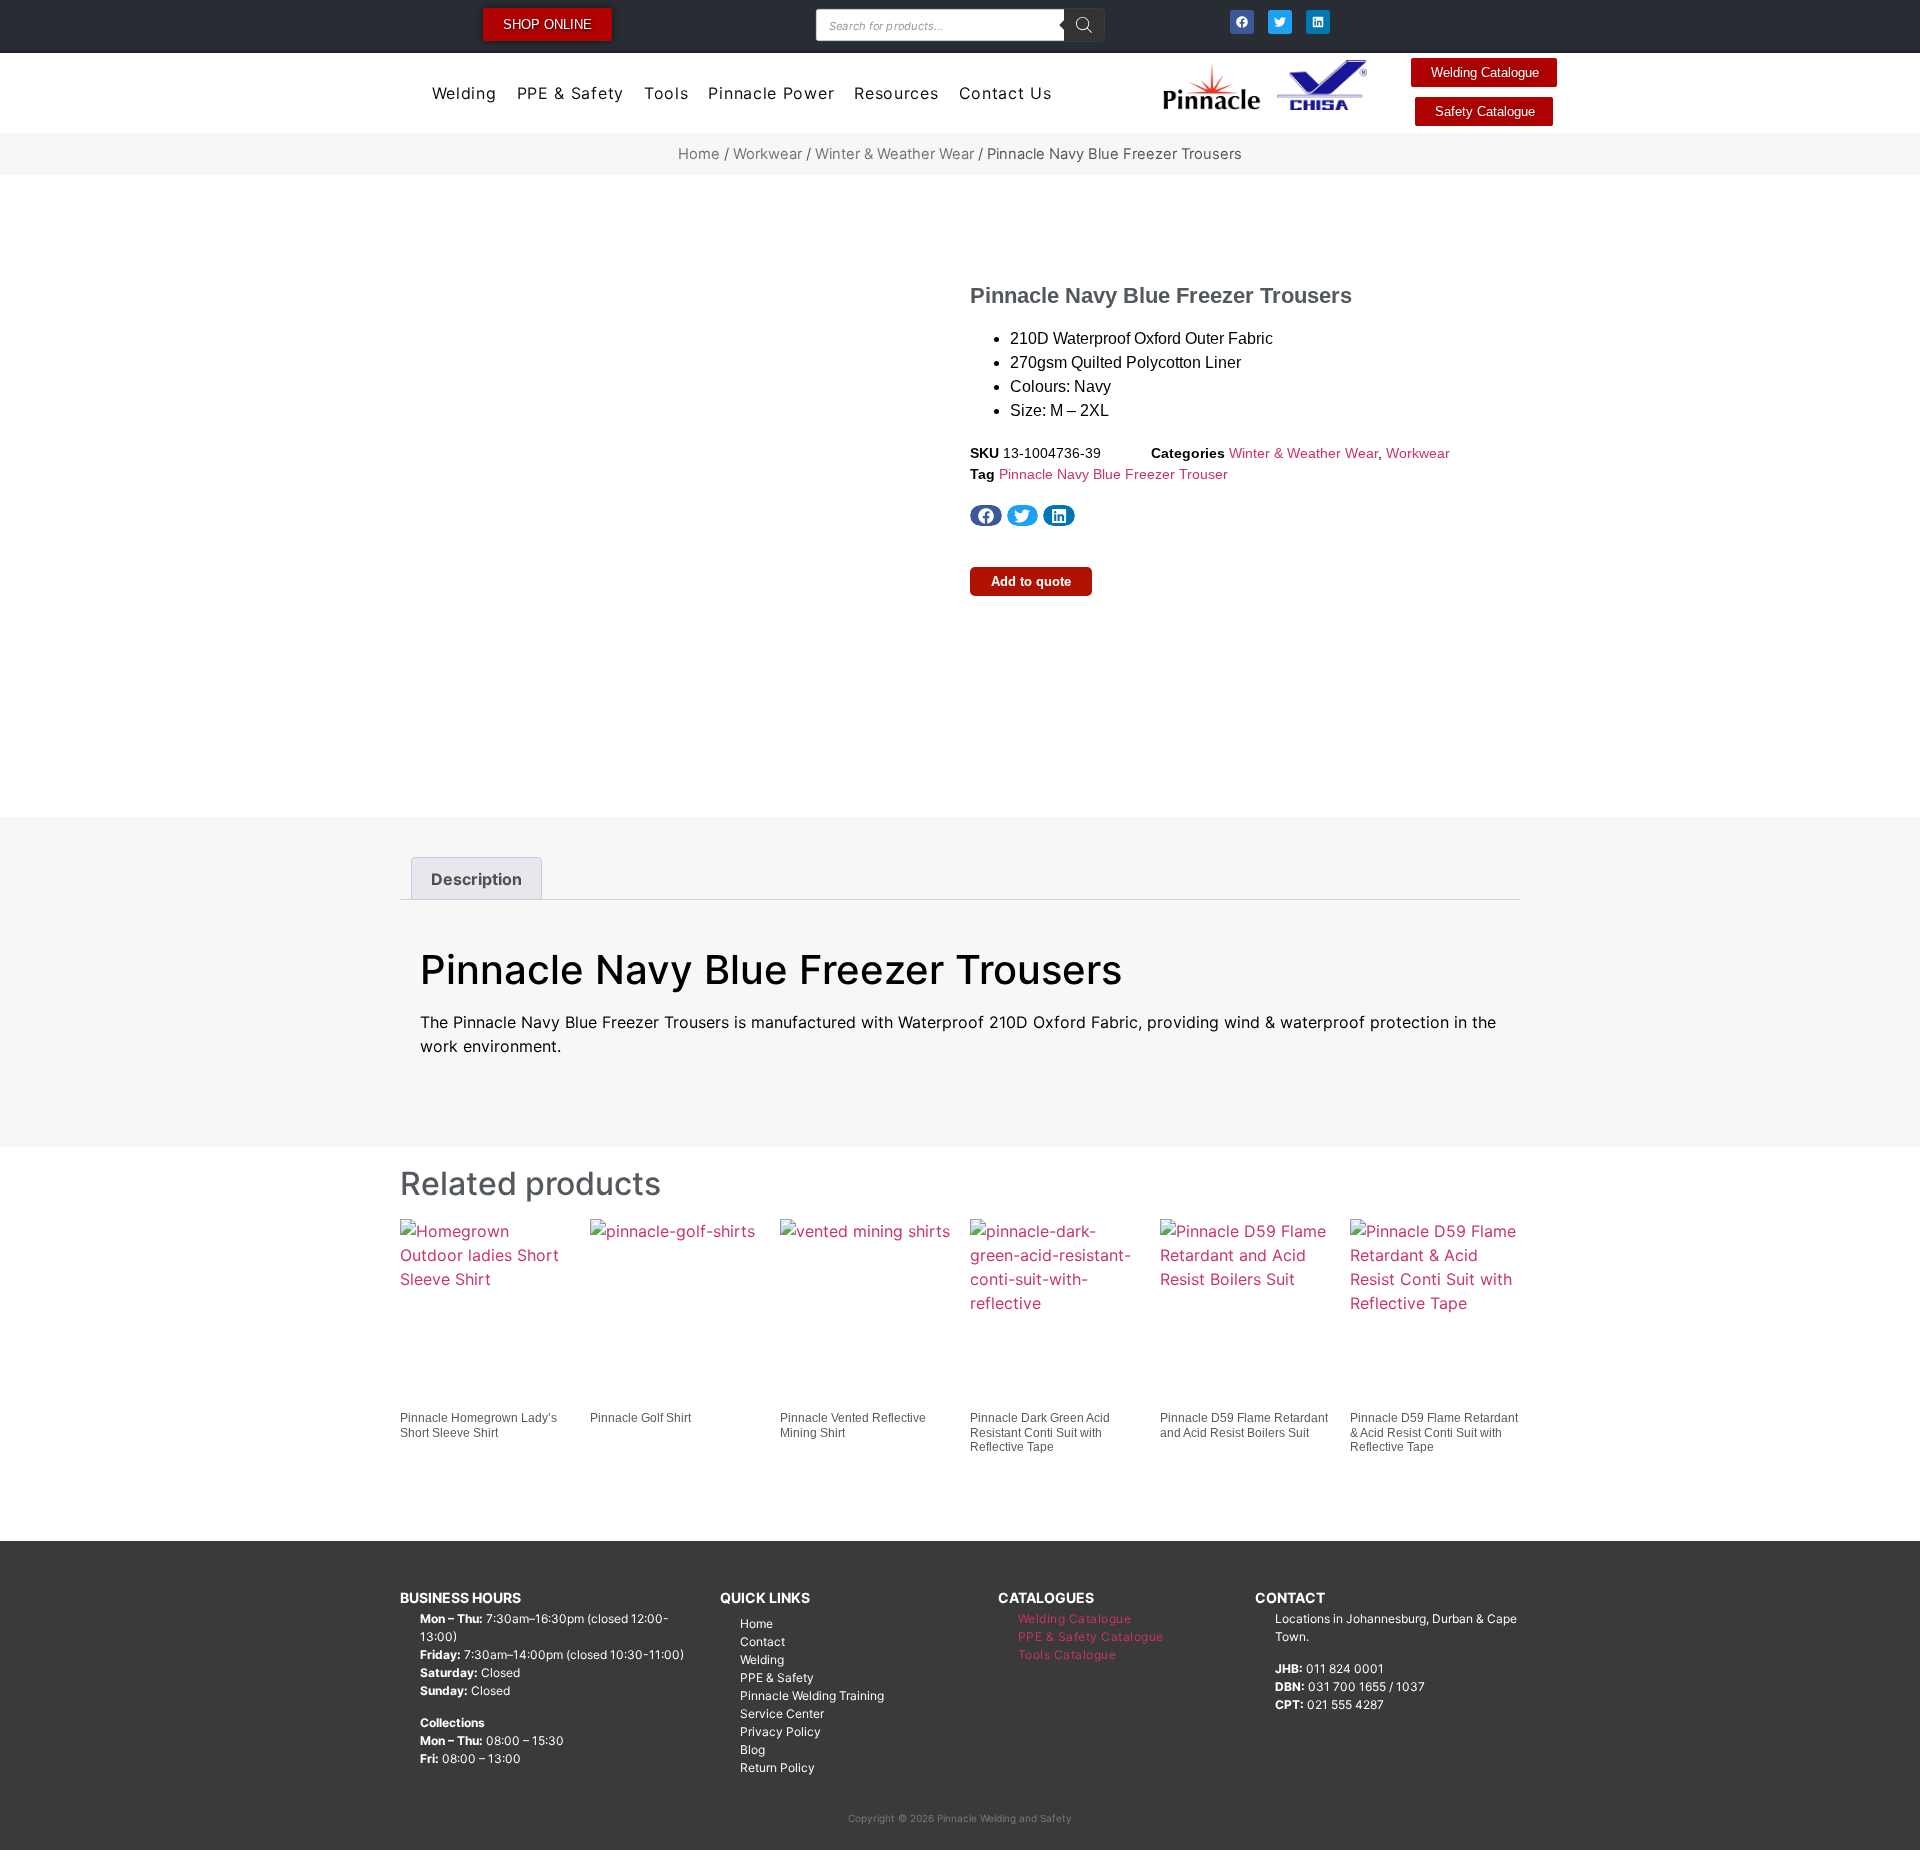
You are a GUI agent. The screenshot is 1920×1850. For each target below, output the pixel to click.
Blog (752, 1749)
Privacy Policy (780, 1731)
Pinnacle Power (771, 93)
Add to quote (1031, 581)
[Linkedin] (1318, 22)
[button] (986, 516)
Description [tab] (476, 879)
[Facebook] (1242, 22)
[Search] (1084, 25)
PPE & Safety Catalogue (1091, 1636)
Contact (762, 1641)
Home (699, 154)
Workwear (767, 154)
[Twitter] (1280, 22)
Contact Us (1005, 93)
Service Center (782, 1713)
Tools (666, 93)
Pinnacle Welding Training (812, 1695)
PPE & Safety (570, 93)
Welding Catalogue (1075, 1618)
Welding (464, 93)
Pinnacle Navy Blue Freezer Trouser (1113, 474)
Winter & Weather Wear (894, 154)
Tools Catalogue (1067, 1654)
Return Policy (777, 1767)
